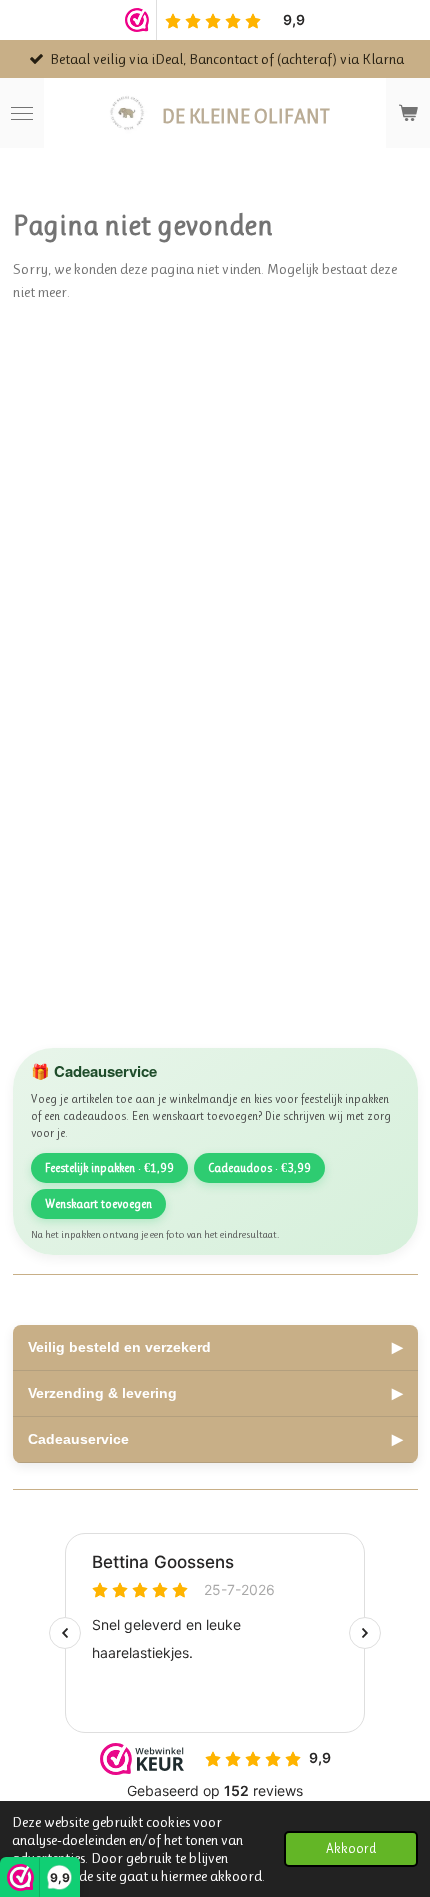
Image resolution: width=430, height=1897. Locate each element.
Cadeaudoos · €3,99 (259, 1168)
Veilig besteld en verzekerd (215, 1347)
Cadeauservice (215, 1439)
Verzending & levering (215, 1393)
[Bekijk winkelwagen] (408, 113)
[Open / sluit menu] (22, 113)
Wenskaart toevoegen (98, 1204)
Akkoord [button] (351, 1848)
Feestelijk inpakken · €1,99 (109, 1168)
